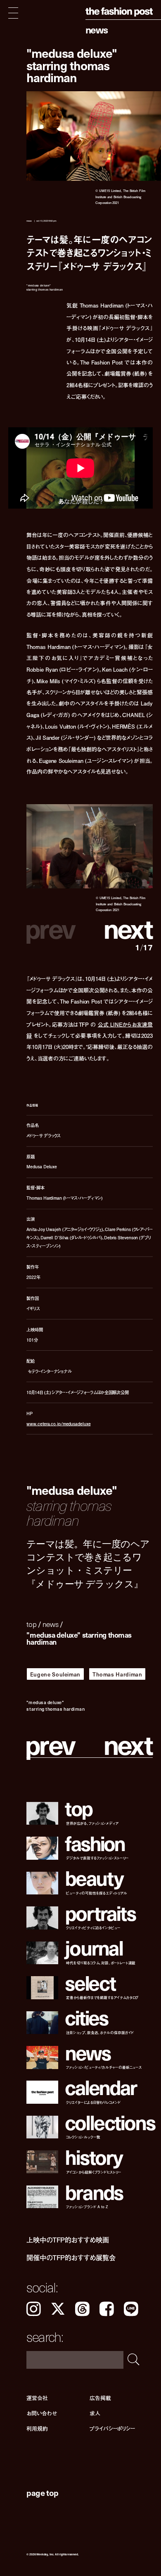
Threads (82, 2309)
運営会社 (37, 2398)
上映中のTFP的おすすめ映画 (68, 2240)
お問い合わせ (41, 2414)
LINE (131, 2309)
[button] (121, 928)
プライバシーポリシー (112, 2429)
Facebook (107, 2309)
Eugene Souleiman (55, 1674)
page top (42, 2493)
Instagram (34, 2309)
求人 (95, 2414)
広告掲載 (100, 2398)
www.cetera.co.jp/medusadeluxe (58, 1424)
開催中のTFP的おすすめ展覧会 (71, 2258)
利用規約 (37, 2429)
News (97, 30)
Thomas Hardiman (117, 1674)
